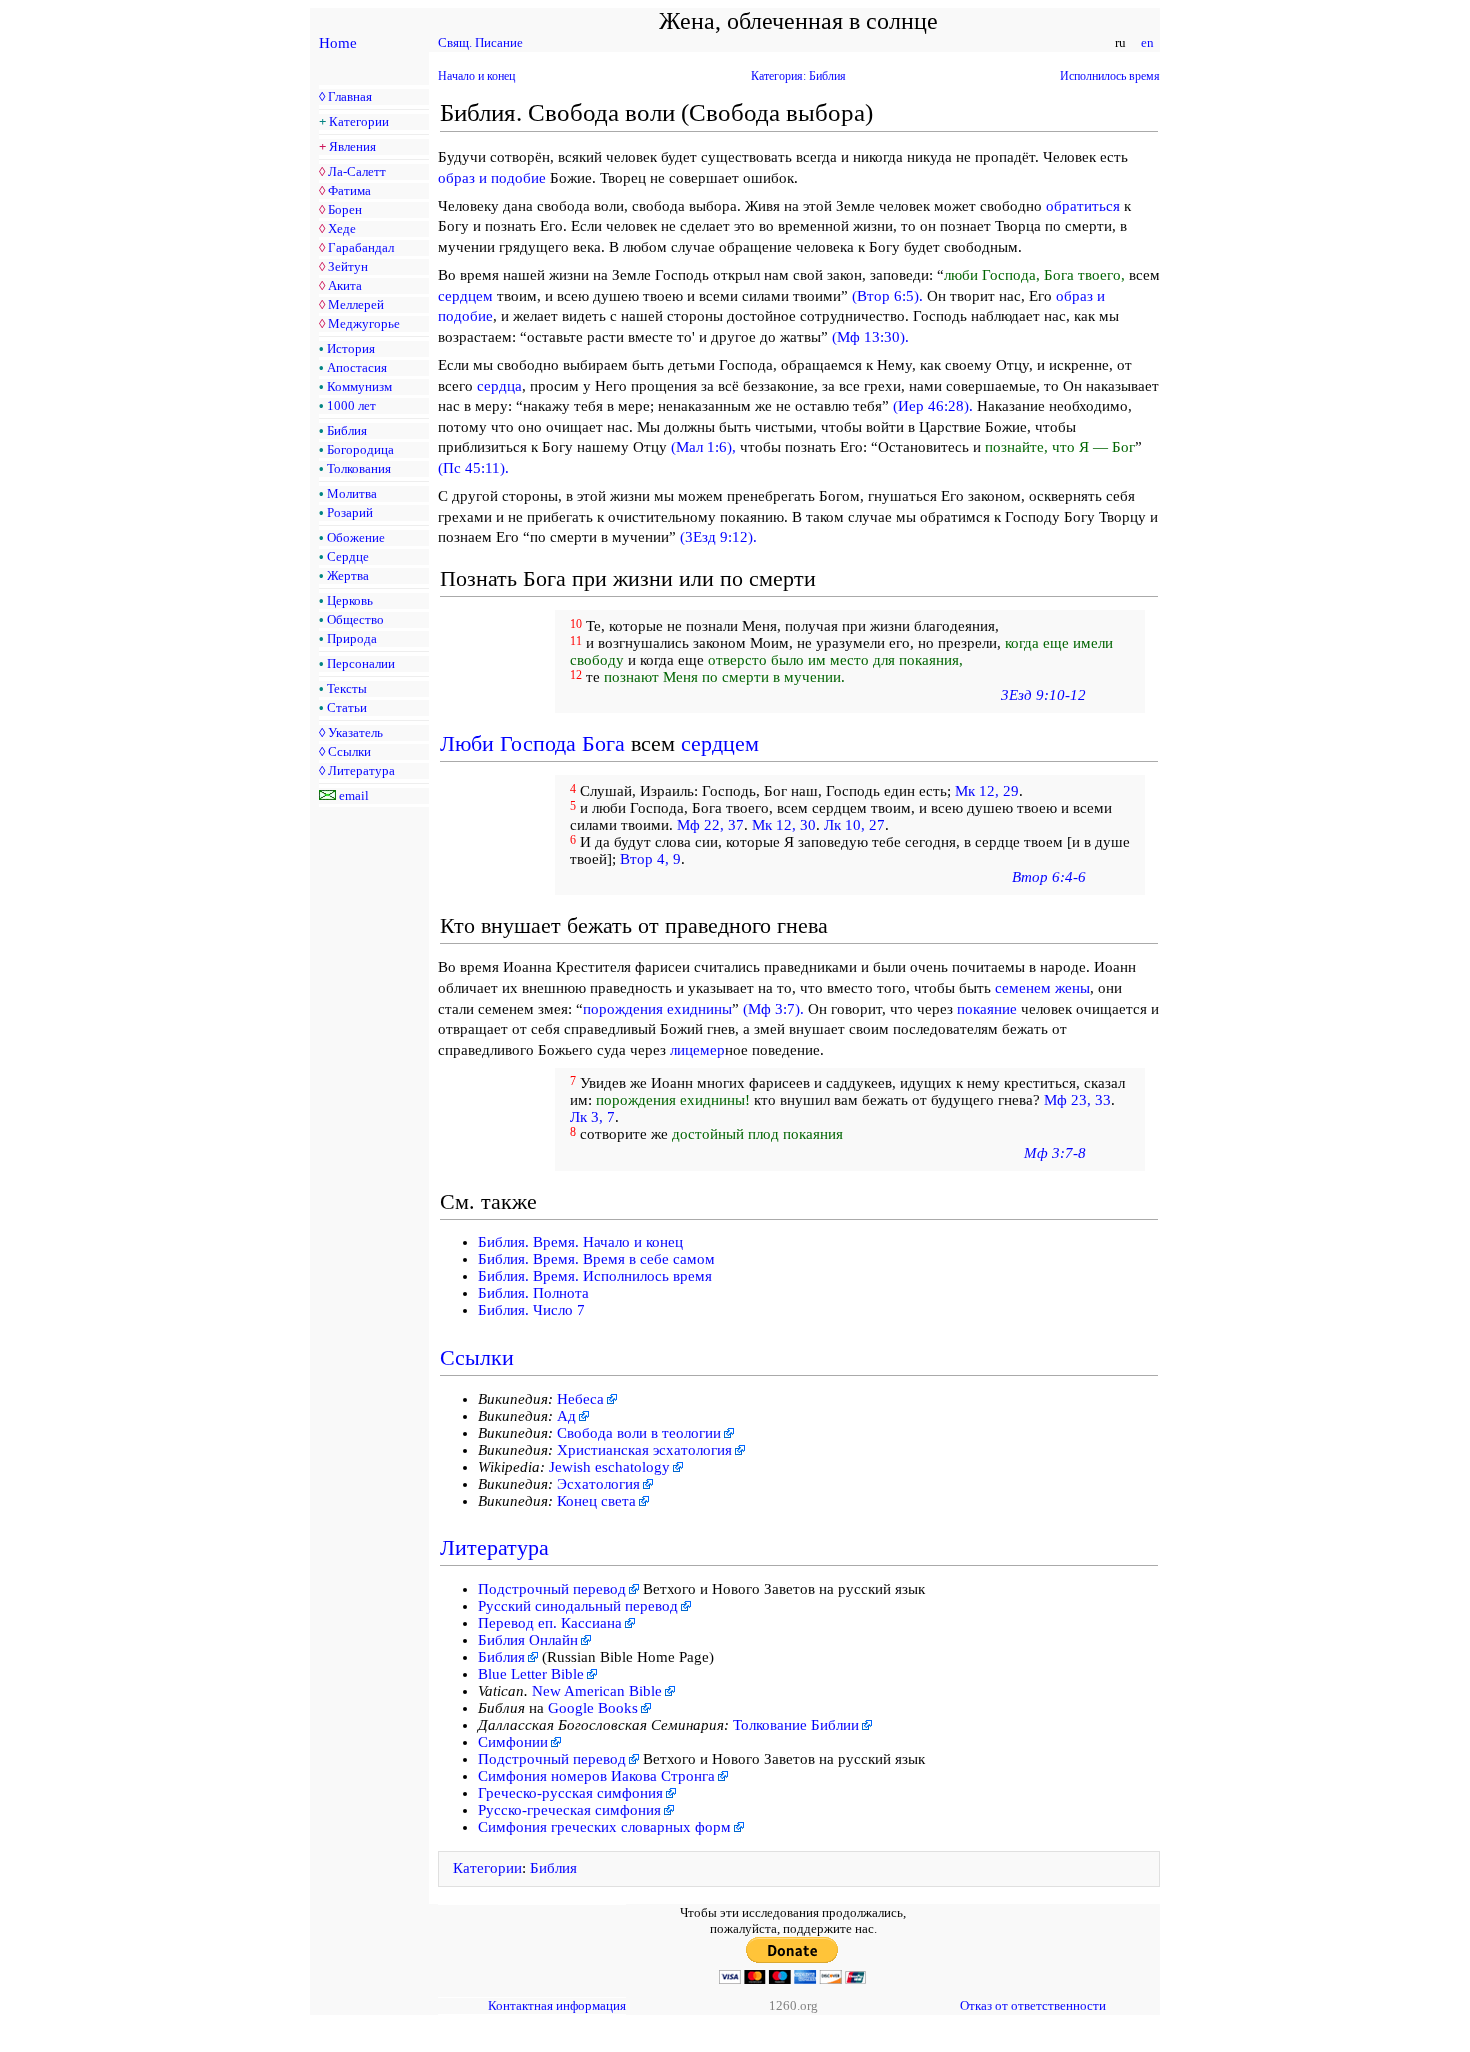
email (354, 795)
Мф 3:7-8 (1055, 1153)
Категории (359, 121)
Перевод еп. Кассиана (550, 1623)
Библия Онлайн (528, 1640)
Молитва (352, 493)
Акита (345, 285)
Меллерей (356, 304)
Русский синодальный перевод (578, 1606)
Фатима (349, 190)
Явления (352, 146)
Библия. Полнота (533, 1293)
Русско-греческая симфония (569, 1810)
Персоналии (361, 663)
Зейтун (348, 266)
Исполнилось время (1110, 76)
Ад (566, 1416)
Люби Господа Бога (532, 743)
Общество (355, 619)
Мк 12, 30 (784, 825)
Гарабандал (361, 247)
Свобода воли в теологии (639, 1433)
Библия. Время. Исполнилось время (595, 1276)
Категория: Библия (798, 76)
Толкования (359, 468)
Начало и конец (476, 76)
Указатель (355, 732)
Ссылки (349, 751)
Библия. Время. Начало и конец (580, 1242)
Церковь (350, 600)
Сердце (348, 556)
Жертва (348, 575)
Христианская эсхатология (644, 1450)
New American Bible (597, 1691)
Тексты (347, 688)
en (1147, 42)
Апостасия (357, 367)
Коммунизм (359, 386)
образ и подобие (492, 178)
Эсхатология (598, 1484)
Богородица (360, 449)
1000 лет (351, 405)
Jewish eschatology (609, 1467)
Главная (350, 96)
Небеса (580, 1399)
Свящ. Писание (480, 42)
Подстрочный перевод (552, 1589)
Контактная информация (557, 2005)
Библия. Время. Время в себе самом (596, 1259)
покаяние (987, 1009)
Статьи (347, 707)
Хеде (342, 228)
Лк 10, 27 (854, 825)
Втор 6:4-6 (1049, 877)
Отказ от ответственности (1033, 2005)
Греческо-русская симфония (570, 1793)
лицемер (697, 1050)
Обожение (356, 537)
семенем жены (1042, 988)
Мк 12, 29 (987, 791)
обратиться (1083, 206)
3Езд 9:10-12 (1043, 695)
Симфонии (513, 1742)
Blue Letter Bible (531, 1674)
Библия (347, 430)
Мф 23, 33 (1077, 1100)
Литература (361, 770)
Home (338, 43)
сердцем (465, 296)
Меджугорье (364, 323)
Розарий (350, 512)
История (351, 348)
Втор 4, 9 (650, 859)
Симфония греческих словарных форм (604, 1827)
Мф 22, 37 (710, 825)
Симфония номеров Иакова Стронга (596, 1776)
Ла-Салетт (357, 171)
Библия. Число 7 (531, 1310)
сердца (499, 386)
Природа (352, 638)
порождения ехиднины (657, 1009)
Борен (345, 209)
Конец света (596, 1501)
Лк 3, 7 (592, 1117)
